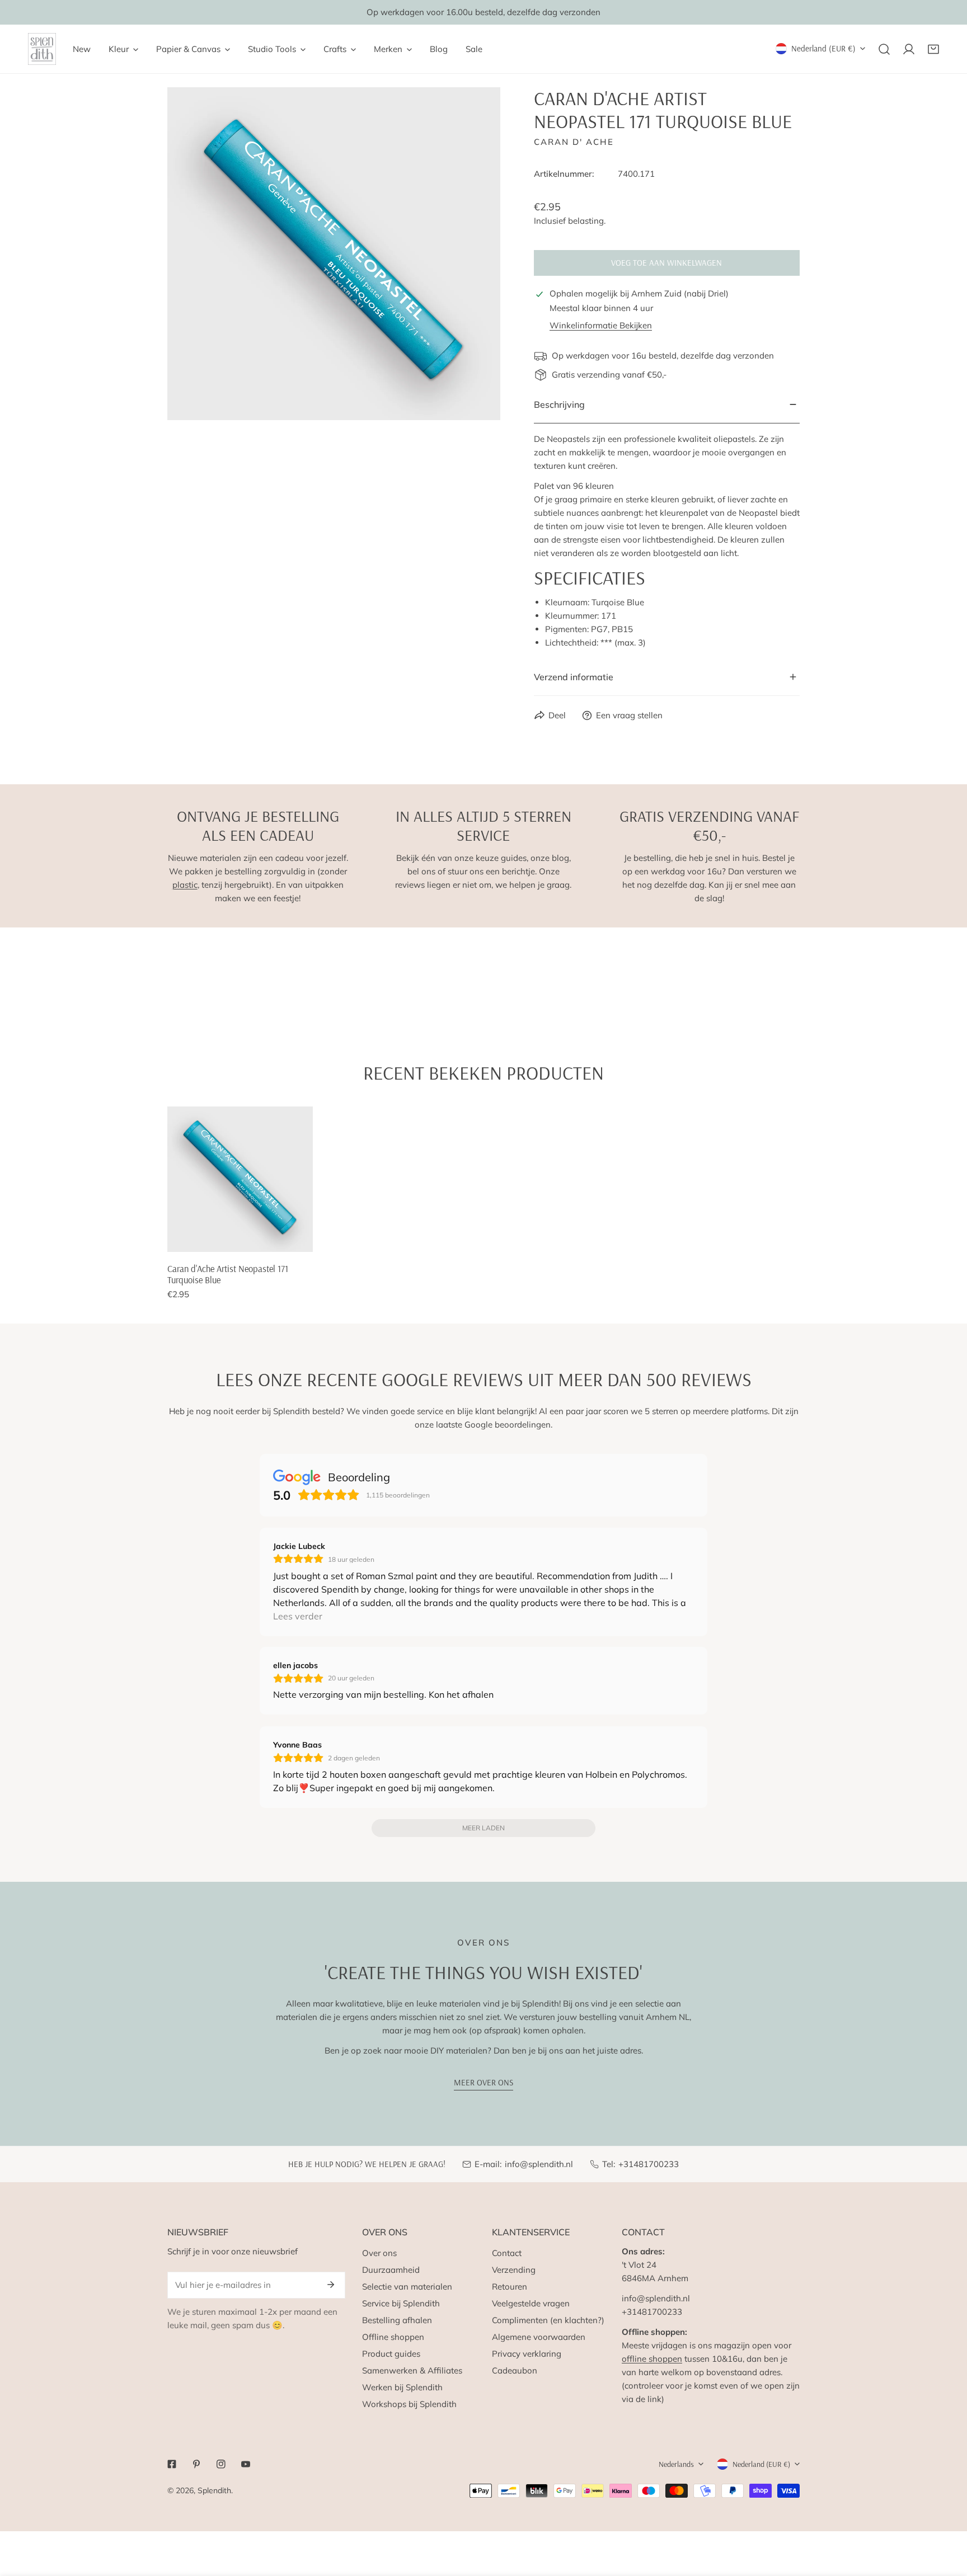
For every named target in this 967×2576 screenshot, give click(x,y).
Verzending (514, 2270)
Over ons (379, 2253)
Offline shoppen (393, 2337)
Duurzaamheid (391, 2270)
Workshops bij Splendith (409, 2404)
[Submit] (331, 2285)
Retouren (510, 2287)
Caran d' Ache (574, 142)
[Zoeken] (884, 49)
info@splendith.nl (539, 2164)
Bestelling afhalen (397, 2320)
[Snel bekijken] (305, 1239)
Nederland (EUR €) (823, 48)
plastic (185, 885)
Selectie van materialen (407, 2287)
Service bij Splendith (401, 2303)
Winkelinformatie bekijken (601, 325)
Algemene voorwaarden (539, 2337)
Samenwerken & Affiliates (412, 2370)
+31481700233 (649, 2164)
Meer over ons (483, 2082)
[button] (933, 49)
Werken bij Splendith (402, 2387)
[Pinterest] (196, 2464)
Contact (507, 2253)
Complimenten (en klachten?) (548, 2320)
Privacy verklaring (527, 2354)
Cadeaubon (515, 2370)
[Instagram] (221, 2464)
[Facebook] (172, 2464)
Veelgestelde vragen (531, 2303)
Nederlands (676, 2464)
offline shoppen (652, 2359)
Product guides (391, 2354)
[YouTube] (246, 2464)
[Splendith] (42, 49)
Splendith (214, 2490)
